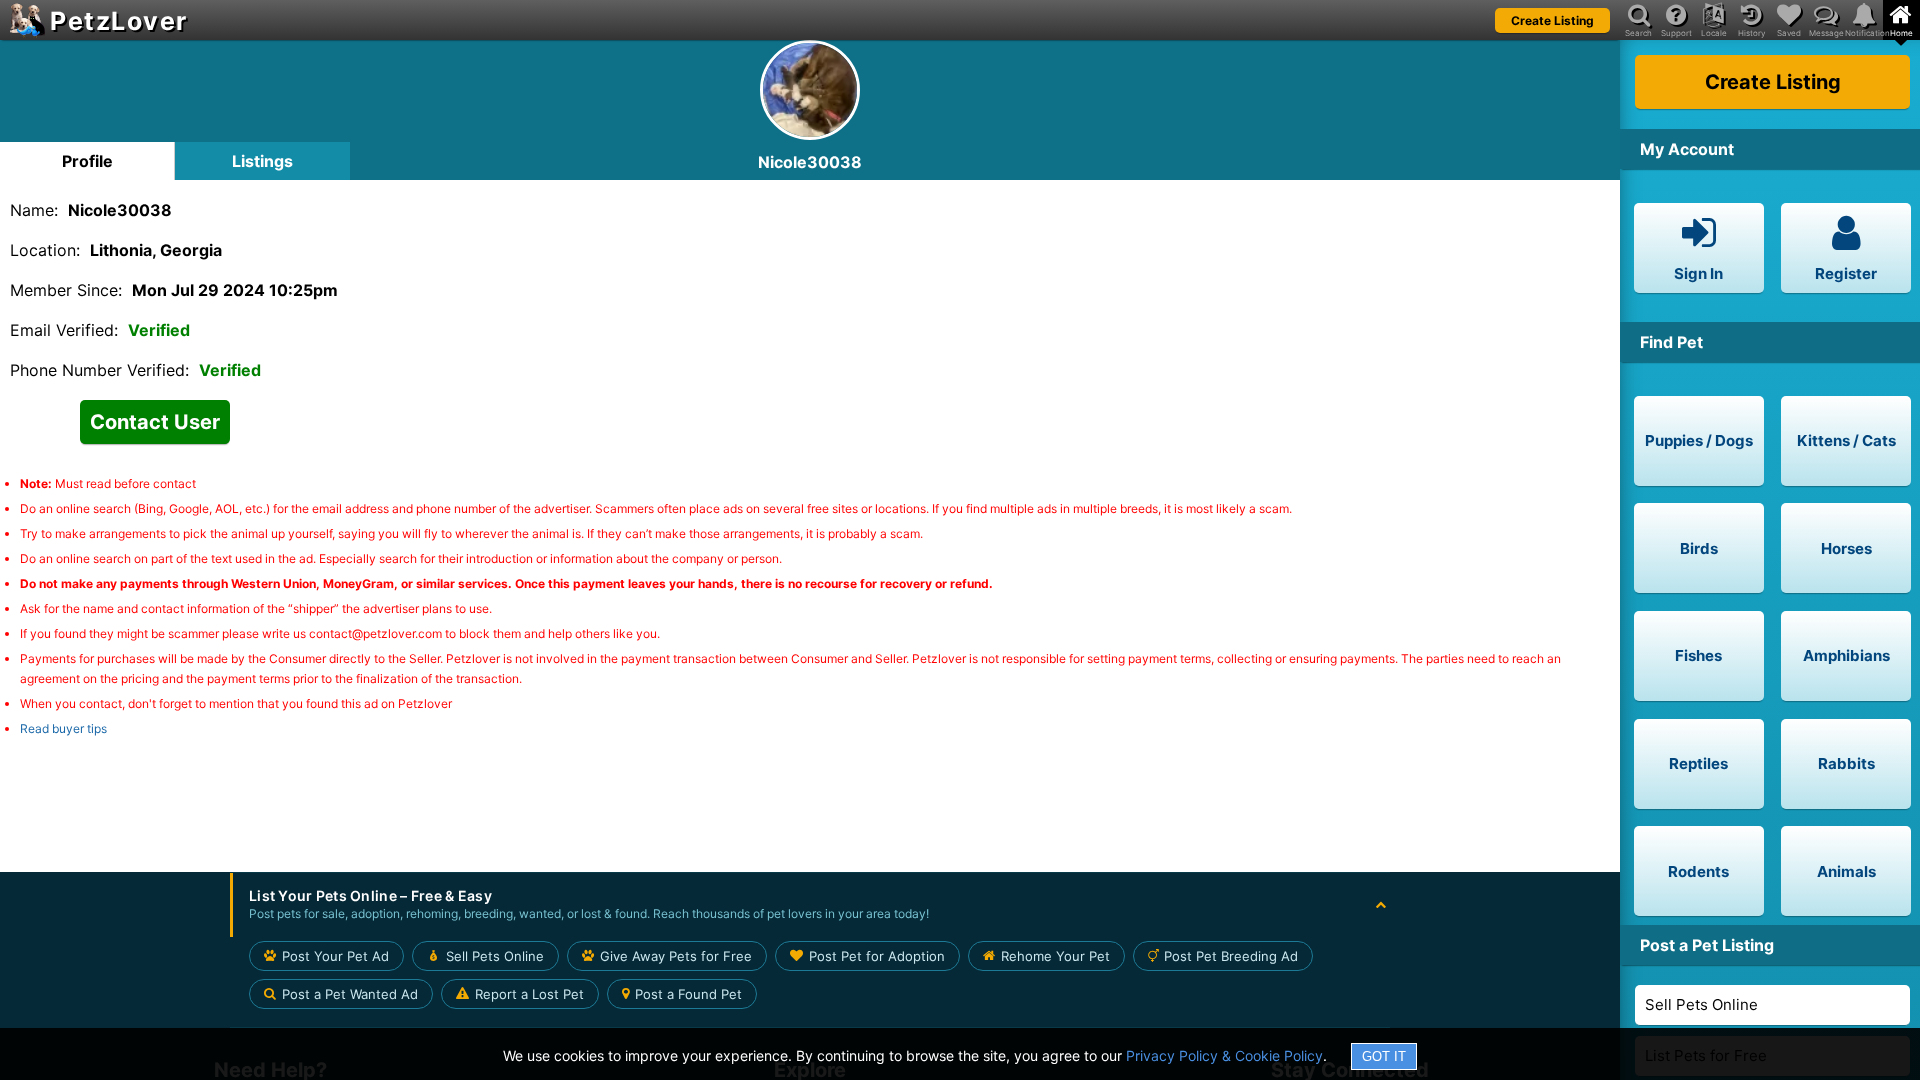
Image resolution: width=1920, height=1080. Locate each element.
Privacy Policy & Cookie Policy (1224, 1055)
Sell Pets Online (1701, 1004)
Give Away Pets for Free (676, 956)
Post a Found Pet (688, 994)
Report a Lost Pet (529, 994)
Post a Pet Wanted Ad (350, 994)
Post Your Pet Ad (335, 956)
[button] (810, 905)
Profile (87, 161)
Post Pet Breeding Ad (1231, 956)
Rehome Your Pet (1055, 956)
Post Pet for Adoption (877, 956)
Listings (262, 161)
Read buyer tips (63, 728)
